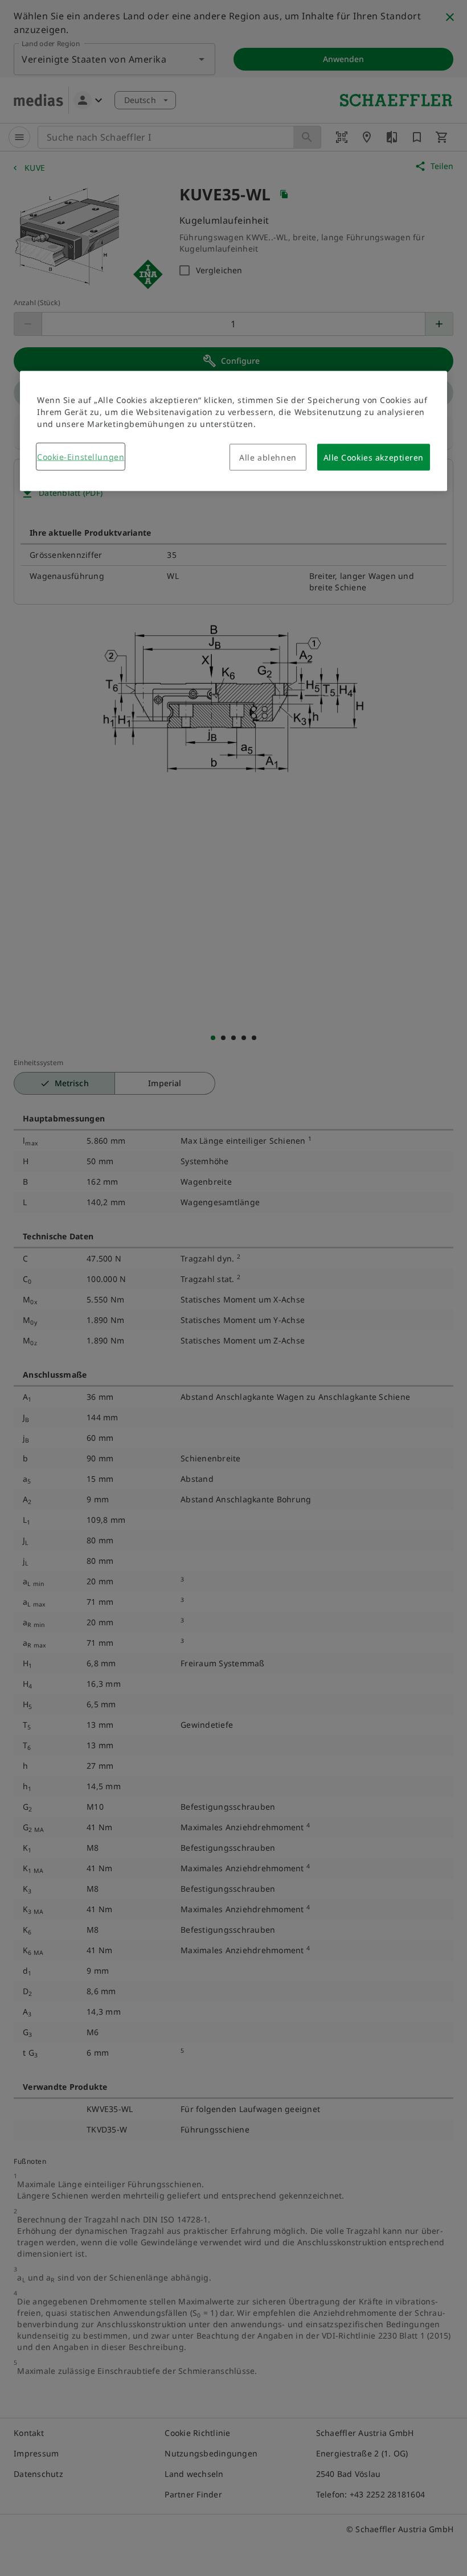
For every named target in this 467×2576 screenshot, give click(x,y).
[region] (233, 431)
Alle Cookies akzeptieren (374, 457)
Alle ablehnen (268, 457)
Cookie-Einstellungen (81, 456)
